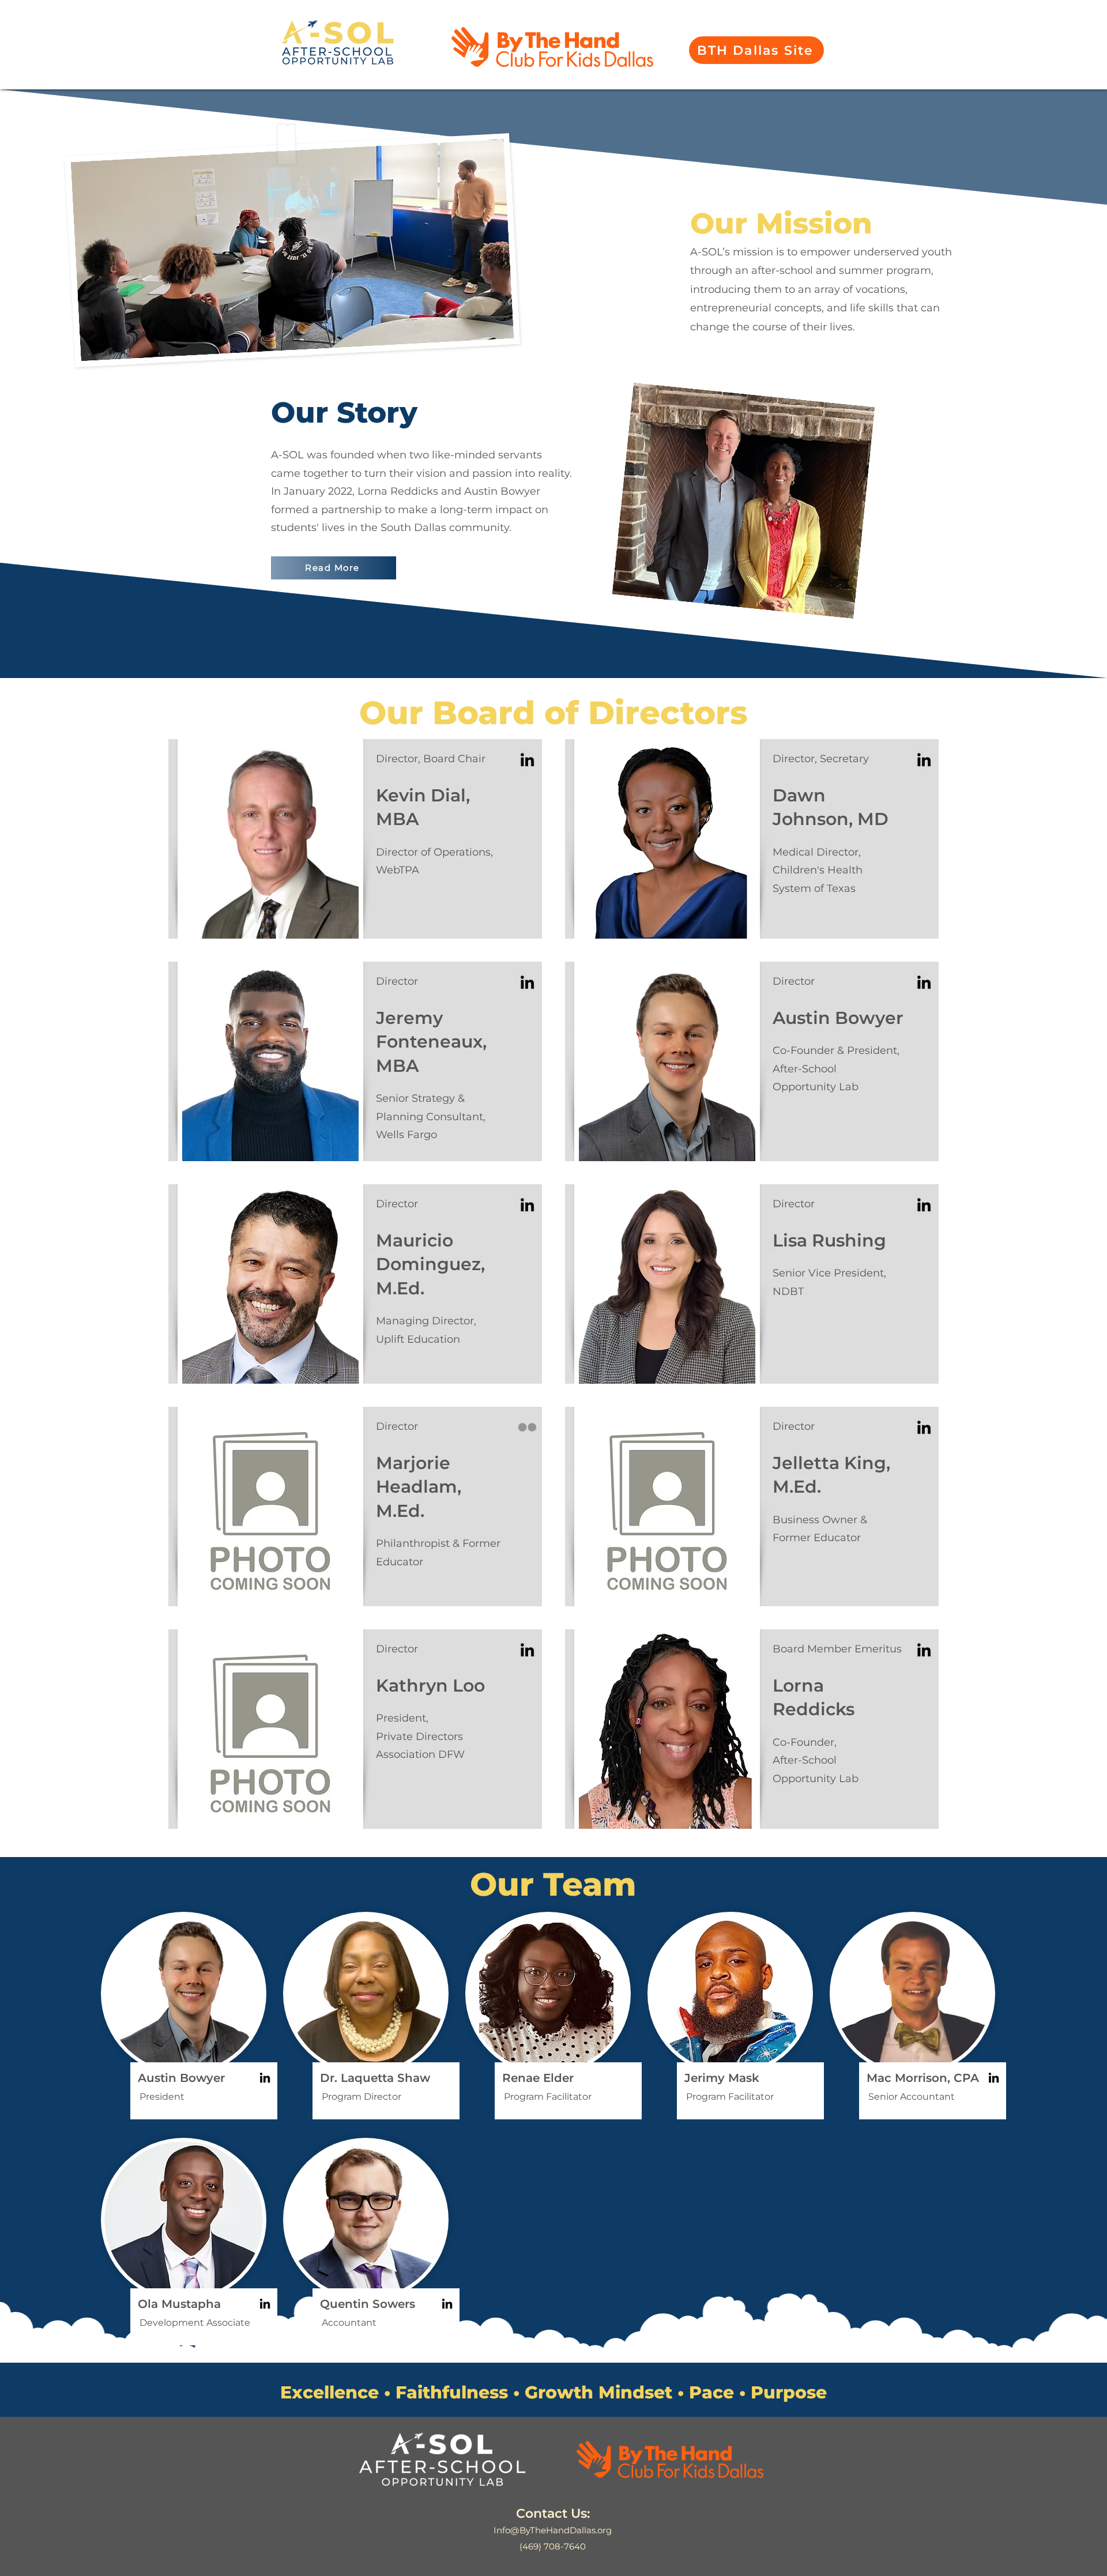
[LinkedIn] (527, 760)
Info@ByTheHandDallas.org (553, 2530)
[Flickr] (527, 1427)
